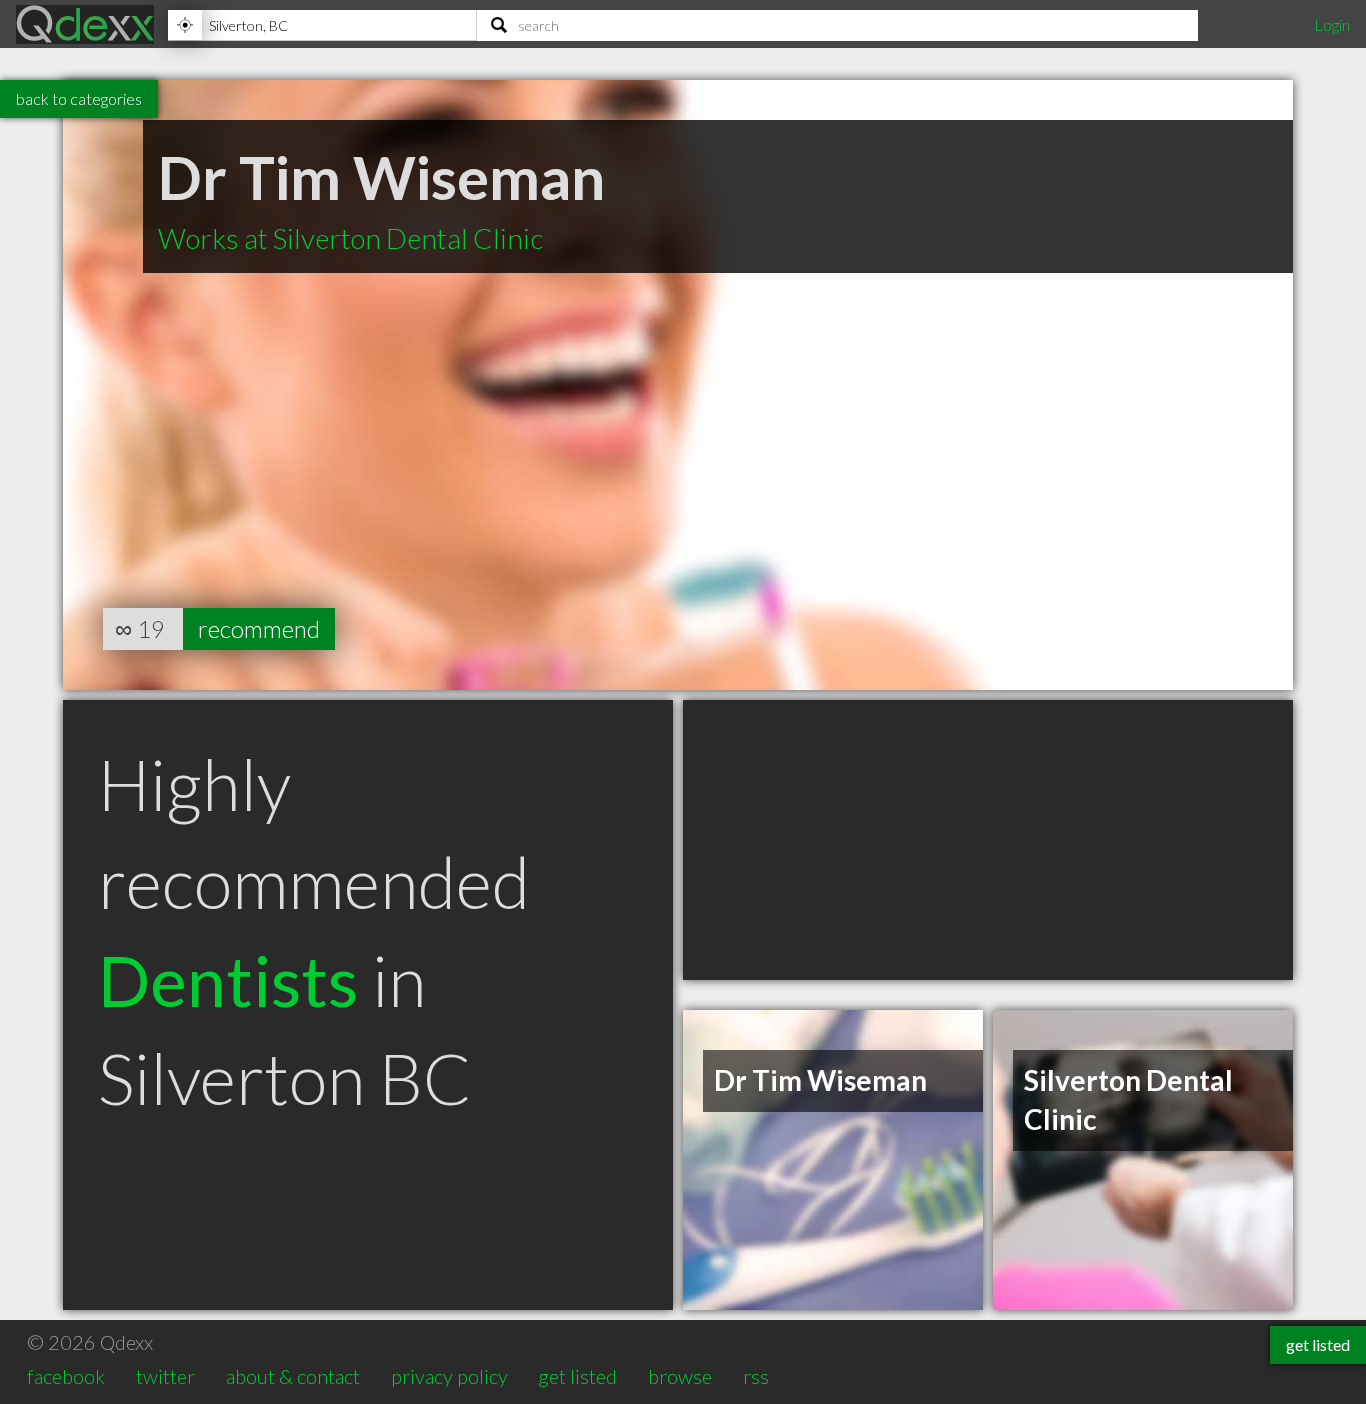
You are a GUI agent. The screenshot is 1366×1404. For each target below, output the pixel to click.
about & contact (293, 1376)
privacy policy (449, 1376)
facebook (66, 1376)
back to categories (79, 98)
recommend (259, 628)
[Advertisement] (988, 840)
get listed (577, 1376)
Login (1332, 24)
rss (756, 1376)
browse (680, 1376)
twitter (165, 1376)
